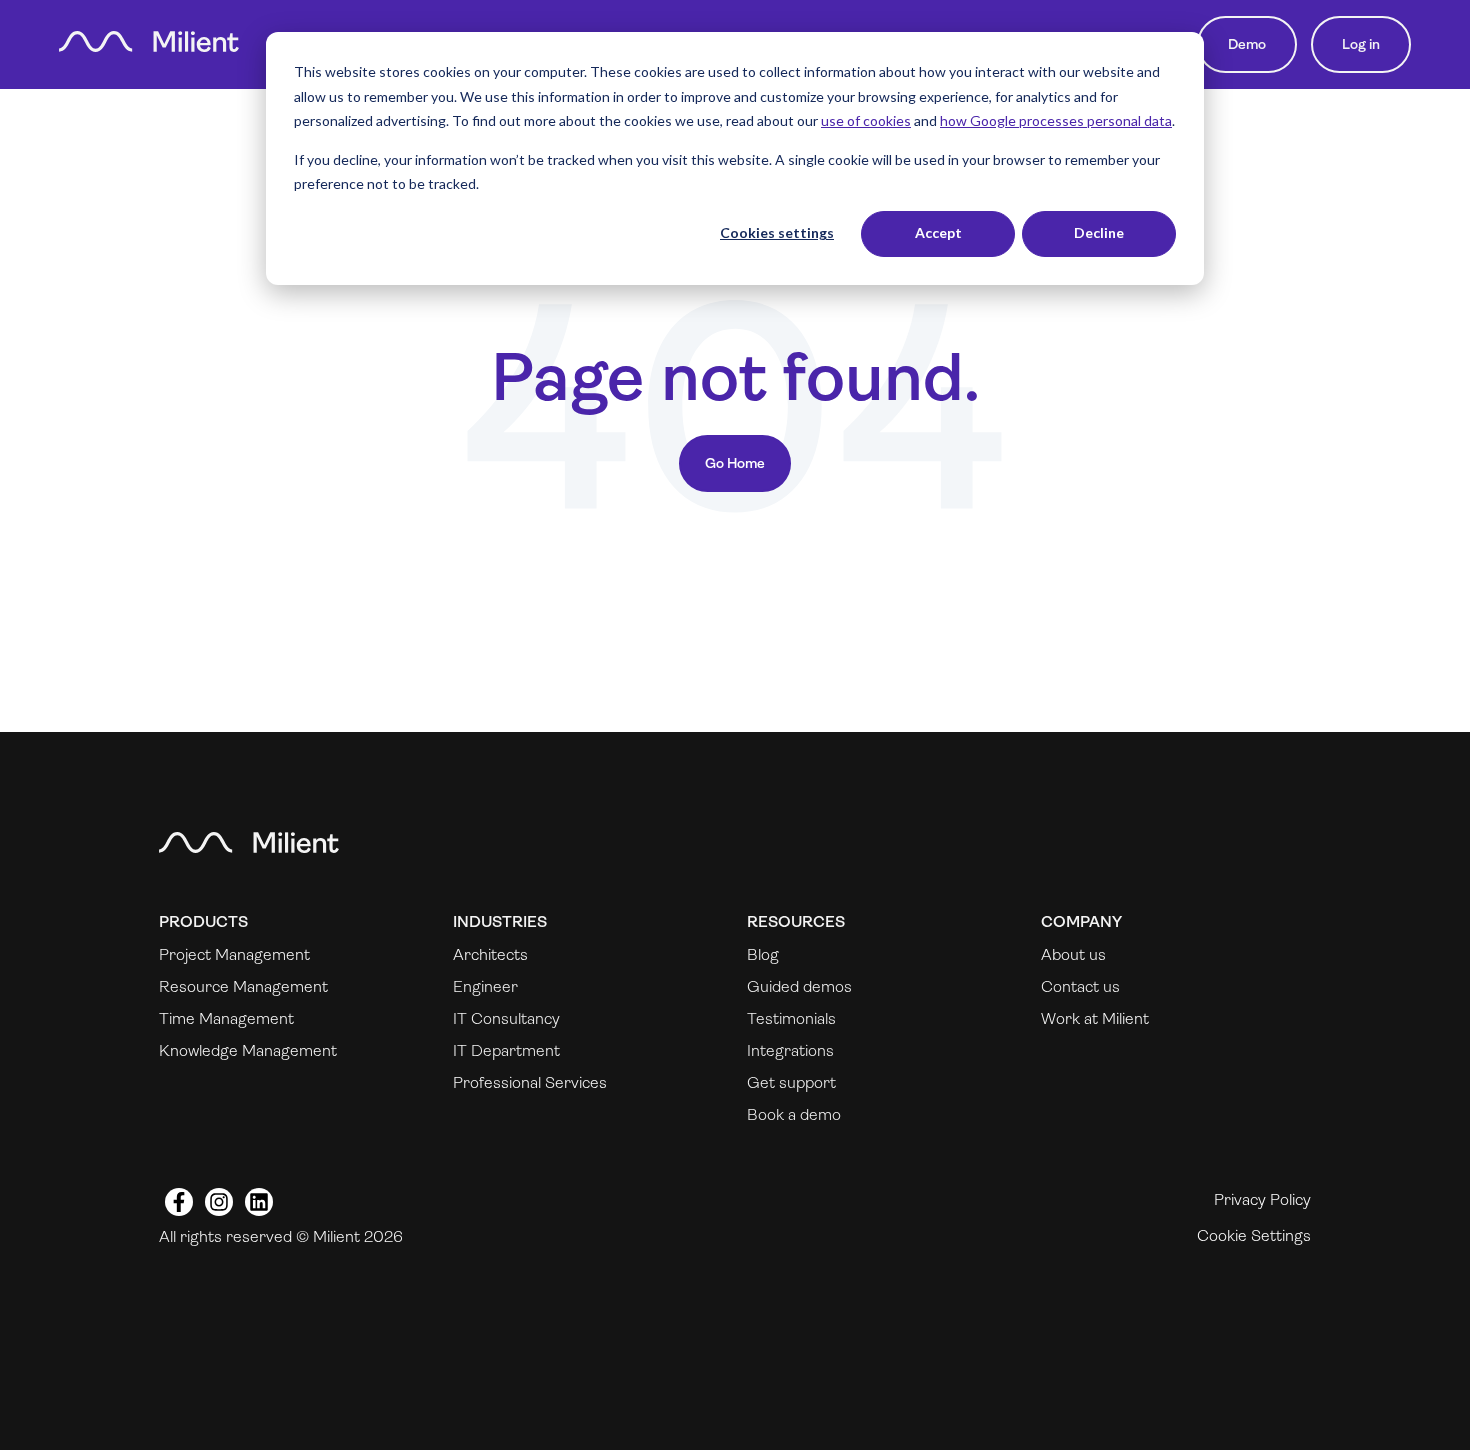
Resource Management (243, 986)
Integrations (790, 1050)
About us (1073, 954)
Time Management (226, 1018)
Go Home (735, 463)
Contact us (1080, 986)
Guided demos (799, 986)
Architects (490, 954)
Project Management (234, 954)
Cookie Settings (1254, 1235)
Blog (763, 954)
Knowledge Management (248, 1050)
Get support (791, 1082)
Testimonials (791, 1018)
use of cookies (866, 120)
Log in (1361, 44)
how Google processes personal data (1056, 120)
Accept (938, 232)
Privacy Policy (1262, 1199)
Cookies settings (777, 232)
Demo (1247, 44)
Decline (1099, 232)
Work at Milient (1095, 1018)
